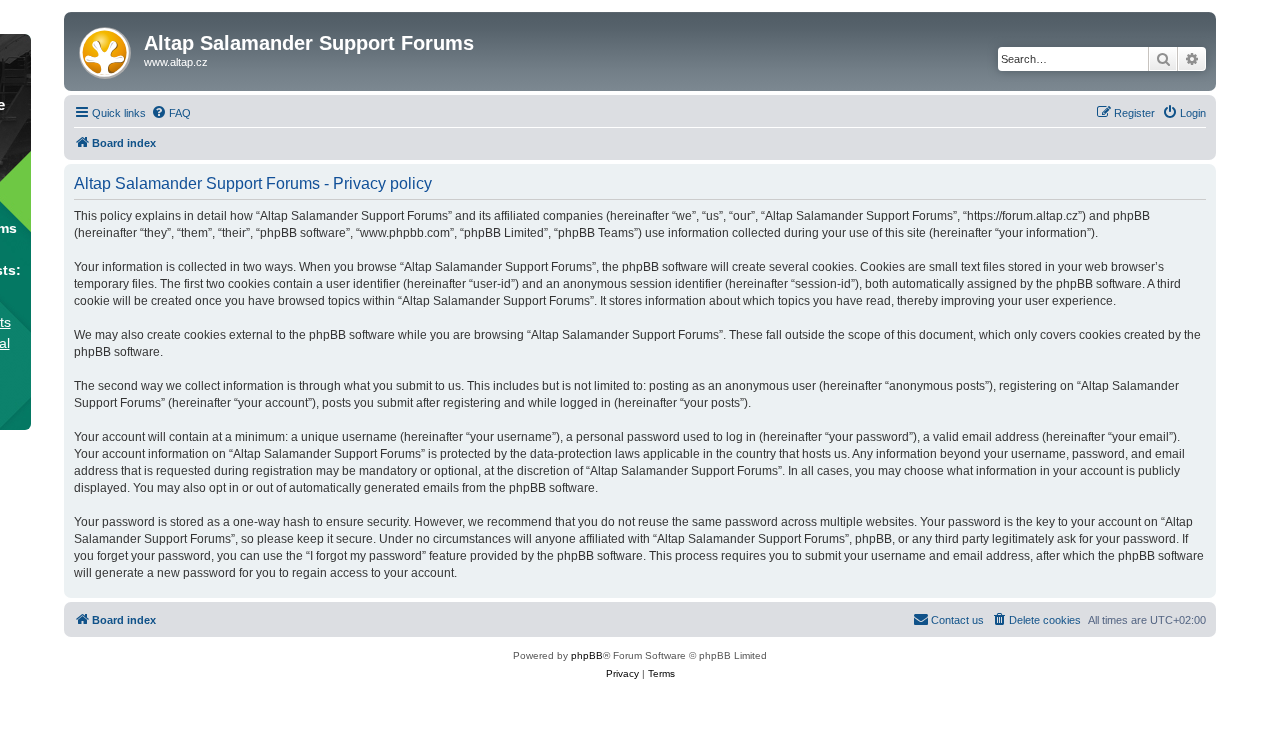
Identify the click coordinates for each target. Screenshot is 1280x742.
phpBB (587, 655)
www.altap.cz (176, 62)
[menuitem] (171, 113)
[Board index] (106, 49)
